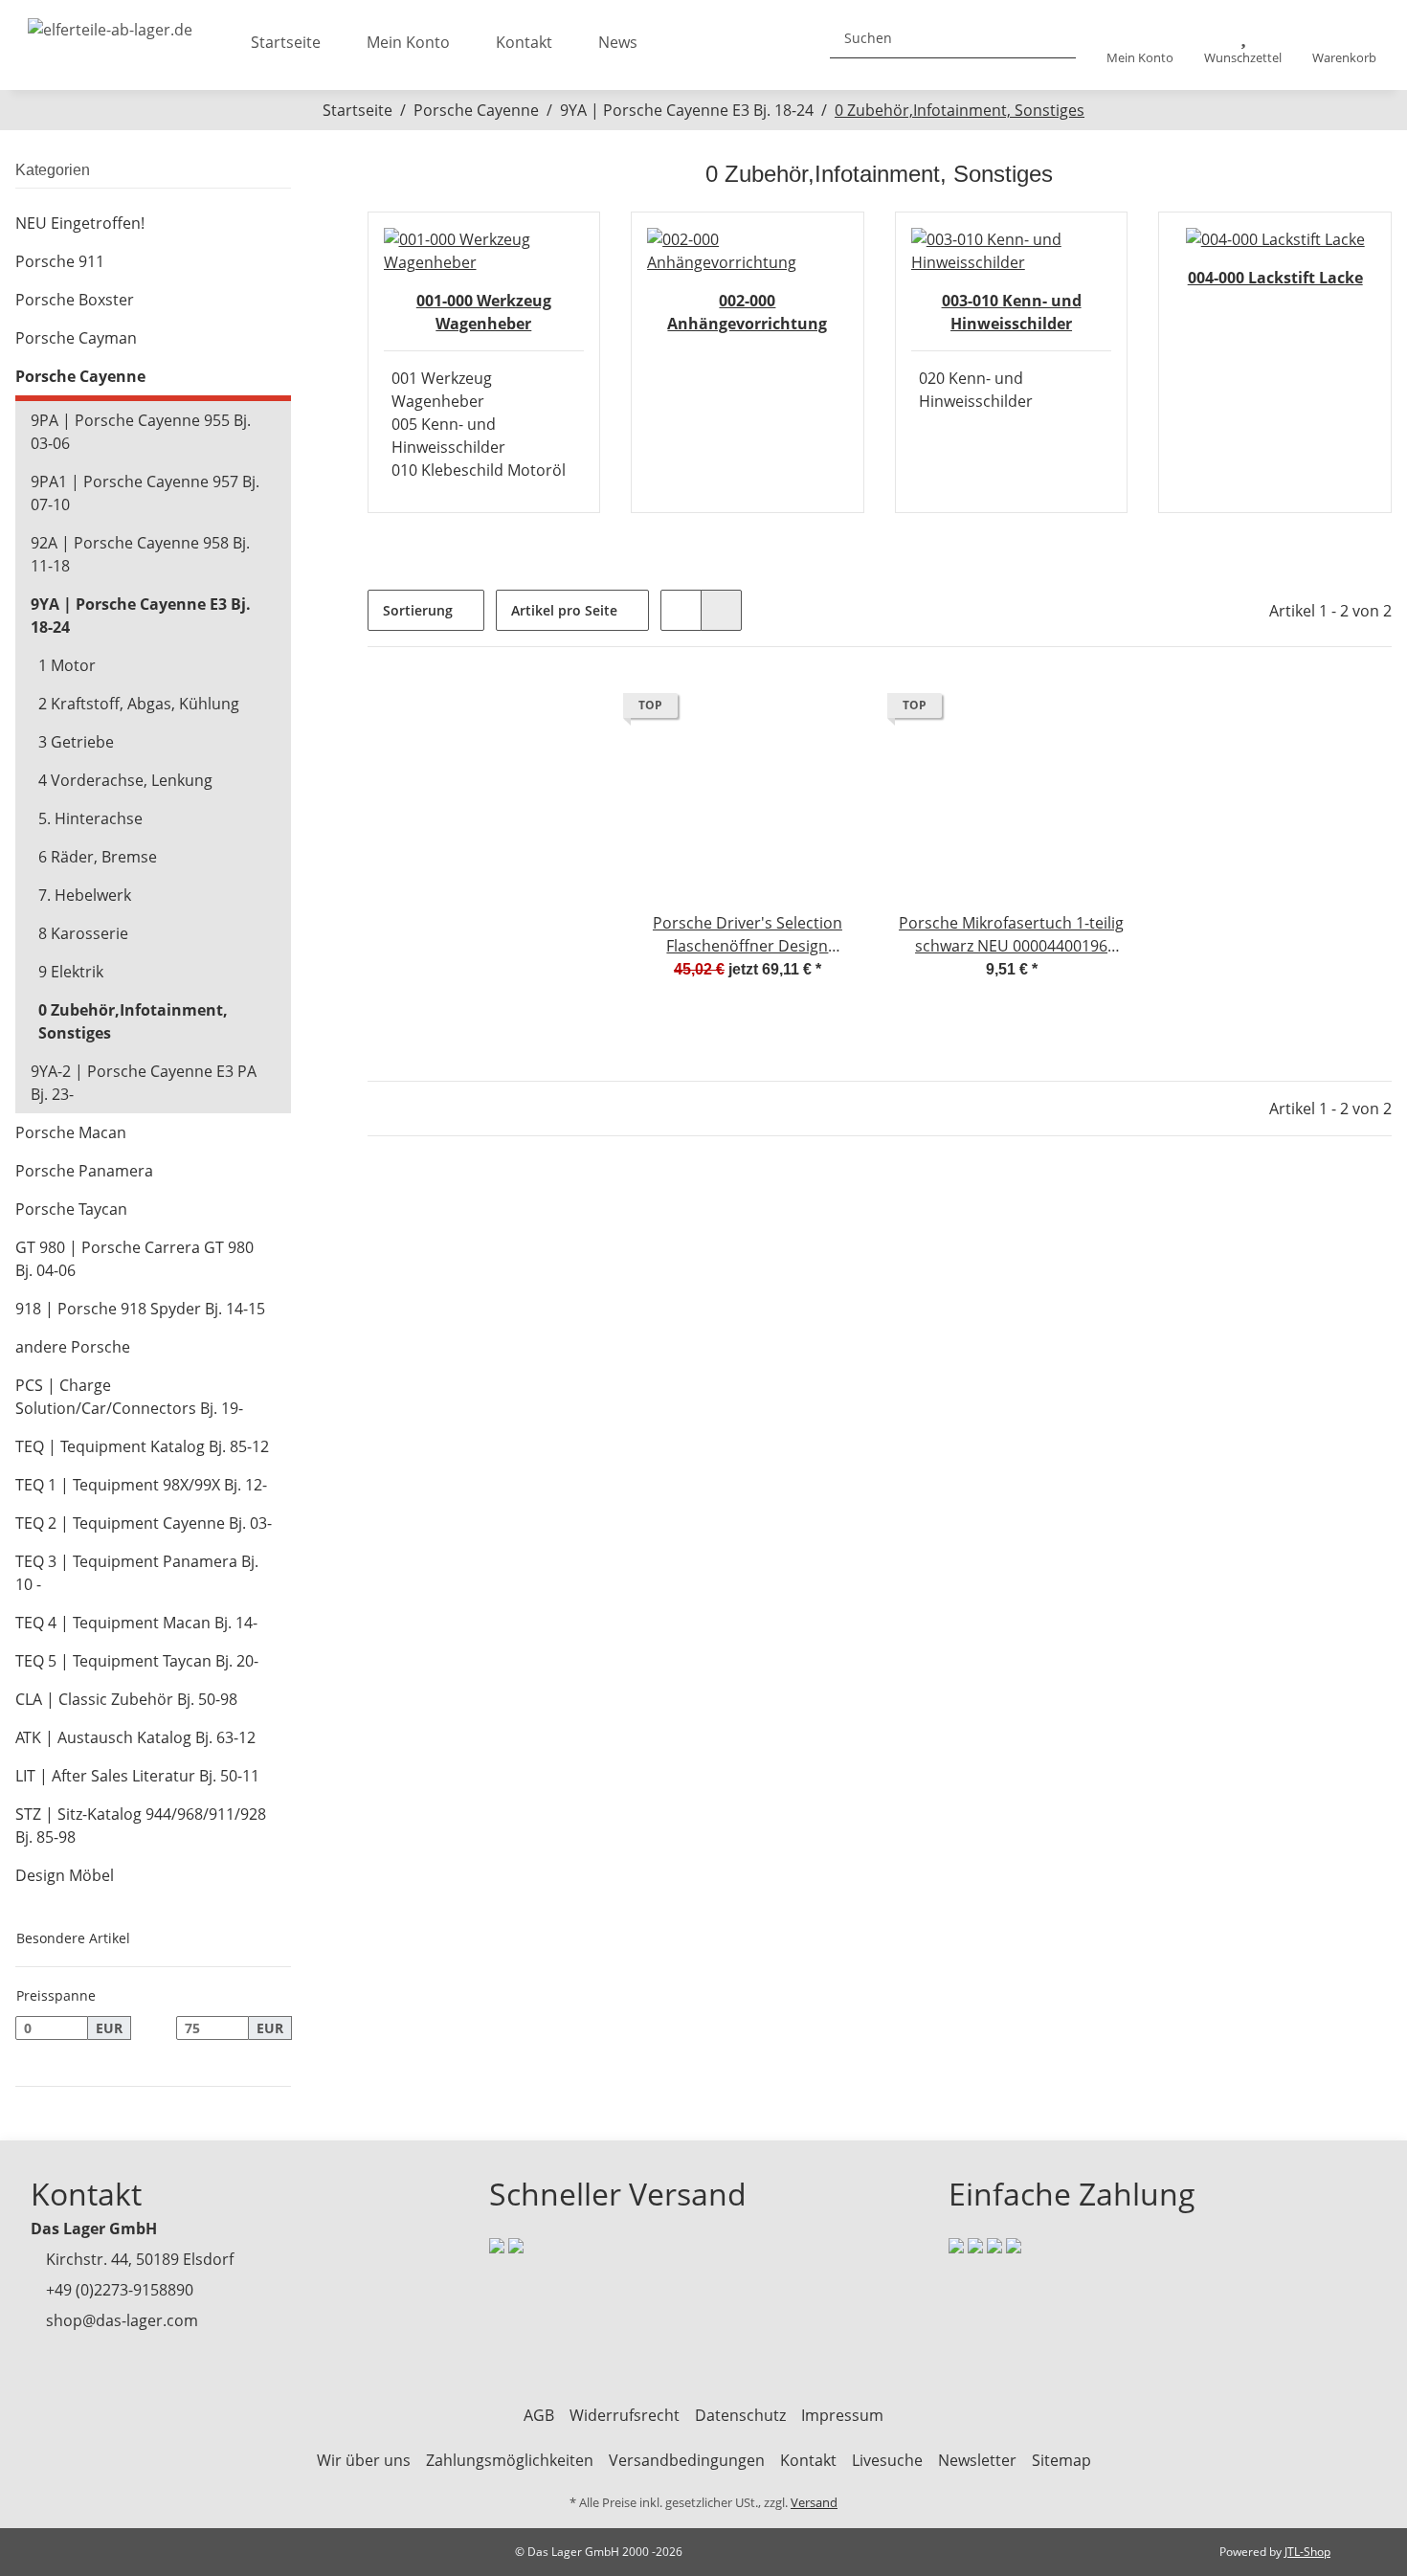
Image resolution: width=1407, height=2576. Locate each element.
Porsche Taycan (71, 1209)
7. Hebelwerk (85, 895)
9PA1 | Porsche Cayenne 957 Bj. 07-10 (145, 493)
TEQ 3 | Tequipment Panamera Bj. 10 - (137, 1573)
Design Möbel (65, 1875)
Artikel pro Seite (564, 610)
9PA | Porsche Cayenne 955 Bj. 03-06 (141, 432)
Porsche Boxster (75, 300)
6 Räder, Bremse (98, 857)
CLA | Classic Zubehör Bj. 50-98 (126, 1699)
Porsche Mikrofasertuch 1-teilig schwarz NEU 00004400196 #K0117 (1011, 935)
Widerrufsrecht (625, 2415)
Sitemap (1061, 2460)
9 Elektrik (71, 972)
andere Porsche (73, 1347)
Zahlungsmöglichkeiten (510, 2460)
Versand (814, 2502)
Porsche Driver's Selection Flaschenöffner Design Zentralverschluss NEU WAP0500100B (748, 935)
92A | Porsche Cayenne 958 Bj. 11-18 (140, 554)
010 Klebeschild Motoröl (479, 470)
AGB (539, 2415)
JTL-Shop (1307, 2552)
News (618, 42)
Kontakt (524, 42)
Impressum (842, 2415)
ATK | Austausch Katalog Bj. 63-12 (135, 1737)
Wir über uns (364, 2460)
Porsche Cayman (76, 338)
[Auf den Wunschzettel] (832, 710)
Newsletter (977, 2460)
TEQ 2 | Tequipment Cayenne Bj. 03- (144, 1523)
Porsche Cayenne (80, 376)
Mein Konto (408, 42)
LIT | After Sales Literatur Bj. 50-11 (137, 1776)
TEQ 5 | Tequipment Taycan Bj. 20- (137, 1661)
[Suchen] (1054, 38)
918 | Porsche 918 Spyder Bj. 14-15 (140, 1309)
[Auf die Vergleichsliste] (782, 710)
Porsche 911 (60, 261)
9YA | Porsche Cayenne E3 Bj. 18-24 (141, 616)
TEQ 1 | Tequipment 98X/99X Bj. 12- (141, 1485)
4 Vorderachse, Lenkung (125, 780)
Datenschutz (740, 2415)
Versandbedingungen (687, 2460)
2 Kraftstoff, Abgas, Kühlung (139, 704)
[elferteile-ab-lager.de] (110, 24)
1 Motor (67, 665)
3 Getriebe (76, 742)
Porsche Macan (71, 1132)
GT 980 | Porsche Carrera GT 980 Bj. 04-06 (134, 1259)
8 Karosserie (83, 933)
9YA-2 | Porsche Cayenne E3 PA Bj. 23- (144, 1083)
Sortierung (418, 610)
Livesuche (887, 2460)
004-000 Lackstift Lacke (1275, 278)
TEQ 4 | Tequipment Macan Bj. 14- (136, 1623)
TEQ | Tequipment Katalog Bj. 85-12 (142, 1446)
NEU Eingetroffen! (80, 223)
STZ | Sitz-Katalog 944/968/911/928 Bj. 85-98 (141, 1826)
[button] (1140, 45)
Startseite (286, 42)
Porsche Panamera (84, 1171)
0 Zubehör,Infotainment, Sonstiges (133, 1021)
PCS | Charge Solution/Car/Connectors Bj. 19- (129, 1397)
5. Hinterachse (90, 818)
